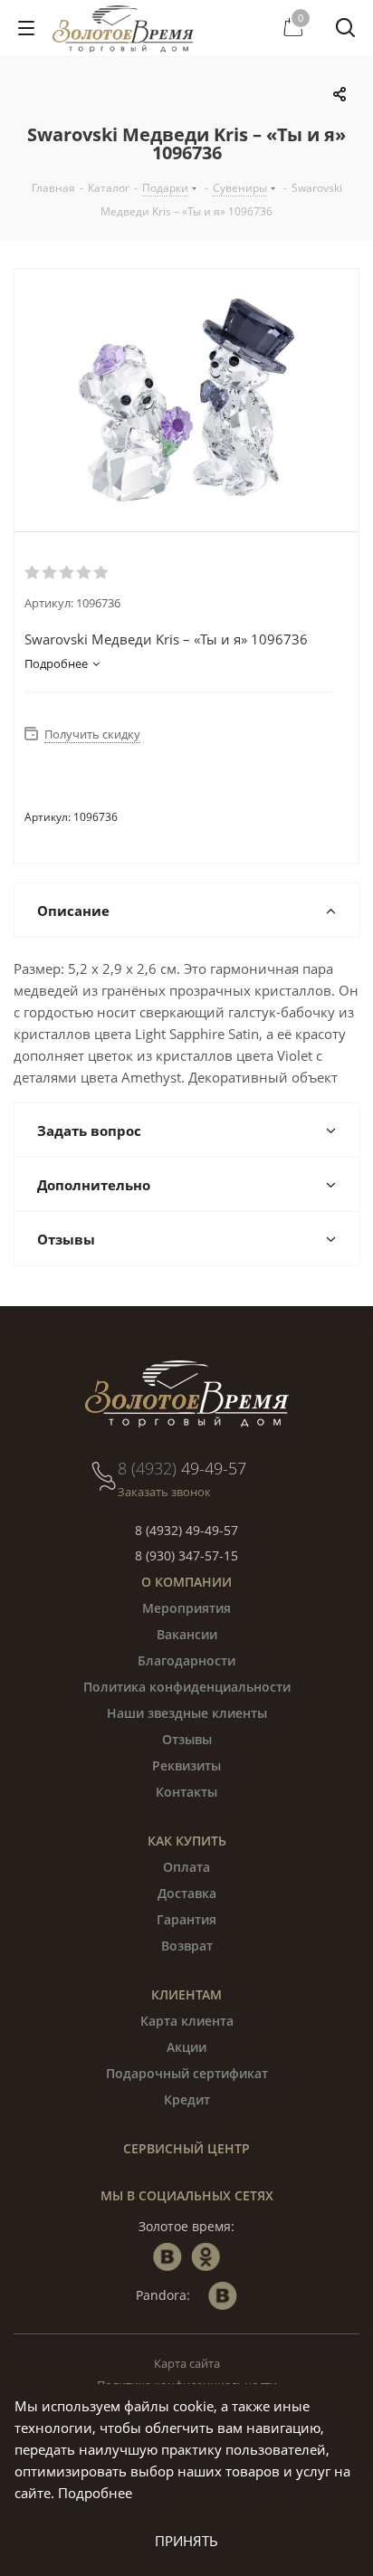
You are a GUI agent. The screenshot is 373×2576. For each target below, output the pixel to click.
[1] (33, 573)
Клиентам (186, 1994)
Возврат (187, 1946)
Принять (186, 2541)
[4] (85, 573)
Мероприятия (186, 1608)
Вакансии (187, 1634)
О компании (186, 1582)
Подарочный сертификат (187, 2073)
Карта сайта (187, 2363)
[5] (102, 573)
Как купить (187, 1841)
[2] (50, 573)
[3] (67, 573)
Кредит (187, 2099)
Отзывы (187, 1739)
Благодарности (186, 1660)
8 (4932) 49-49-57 (186, 1530)
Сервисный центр (186, 2148)
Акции (186, 2047)
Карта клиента (187, 2021)
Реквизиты (186, 1765)
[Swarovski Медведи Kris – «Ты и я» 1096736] (186, 400)
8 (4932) (182, 1468)
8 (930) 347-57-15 (186, 1555)
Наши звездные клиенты (187, 1713)
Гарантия (186, 1919)
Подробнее (95, 2493)
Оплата (186, 1867)
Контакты (186, 1792)
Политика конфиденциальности (187, 1687)
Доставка (187, 1893)
